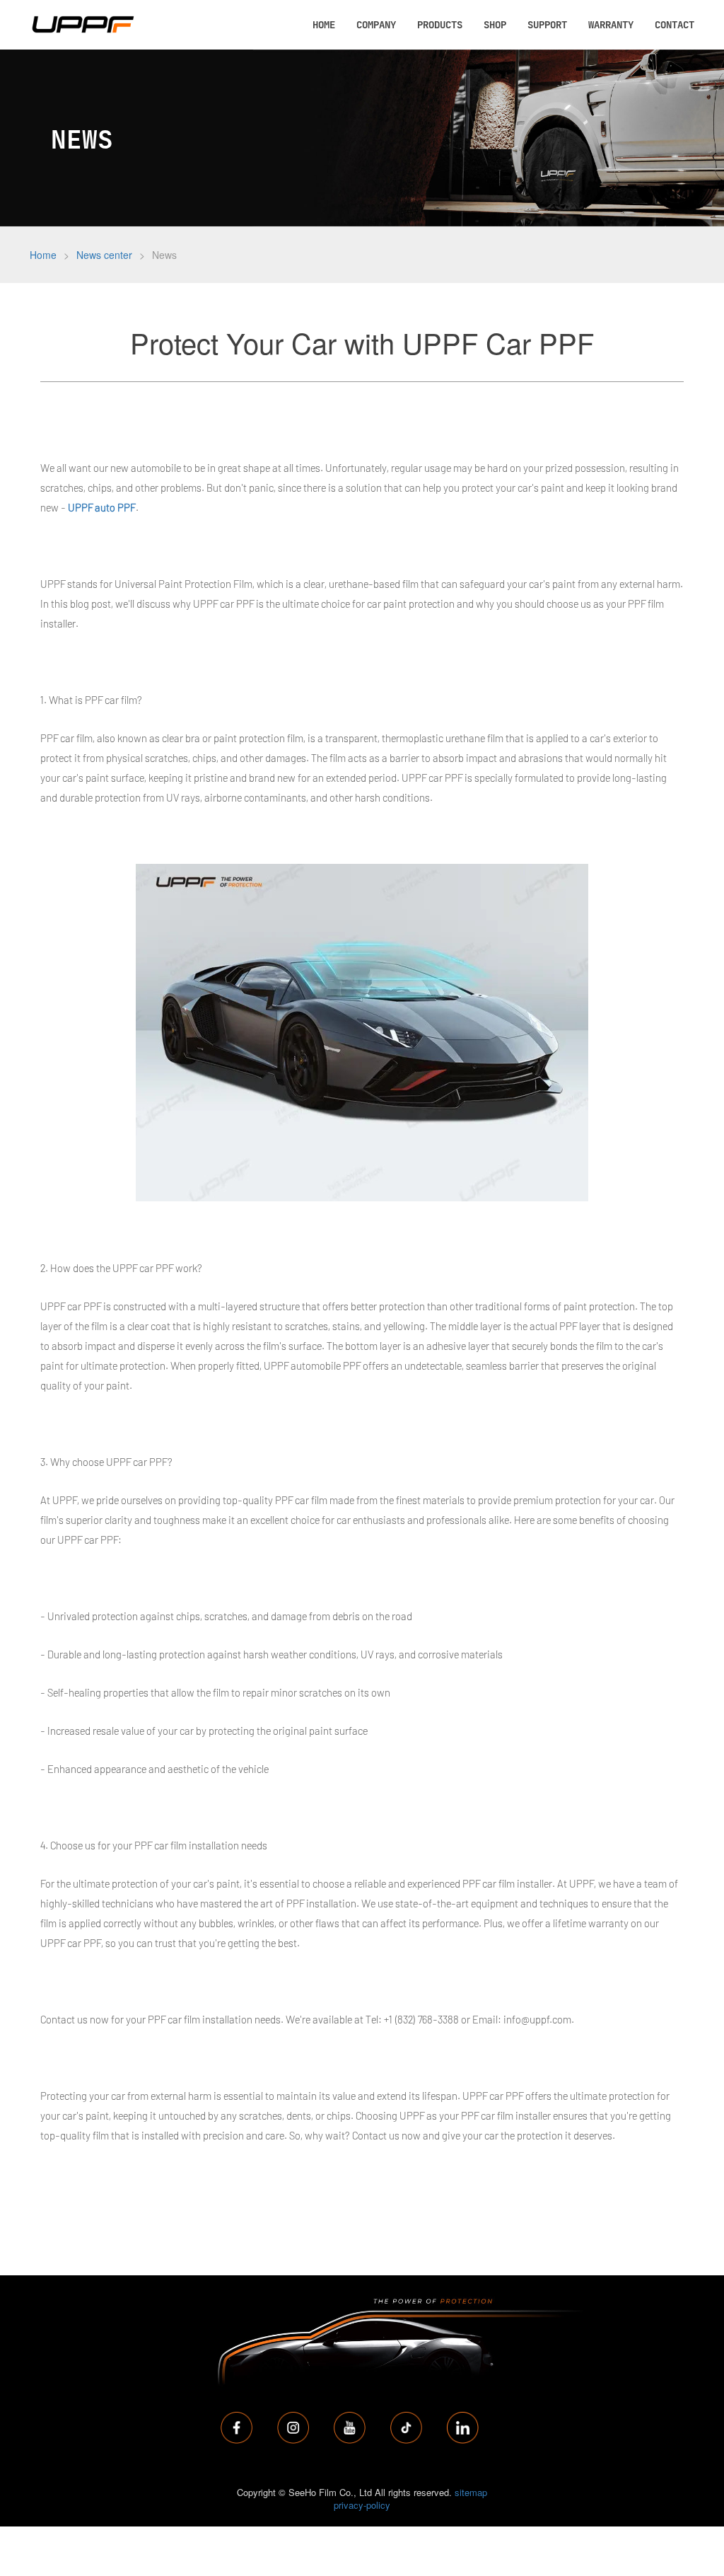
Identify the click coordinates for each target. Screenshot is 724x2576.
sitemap (471, 2492)
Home (43, 255)
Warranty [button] (611, 24)
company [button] (376, 24)
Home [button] (324, 24)
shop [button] (495, 24)
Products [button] (440, 24)
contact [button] (675, 24)
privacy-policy (362, 2505)
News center (104, 255)
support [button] (547, 24)
